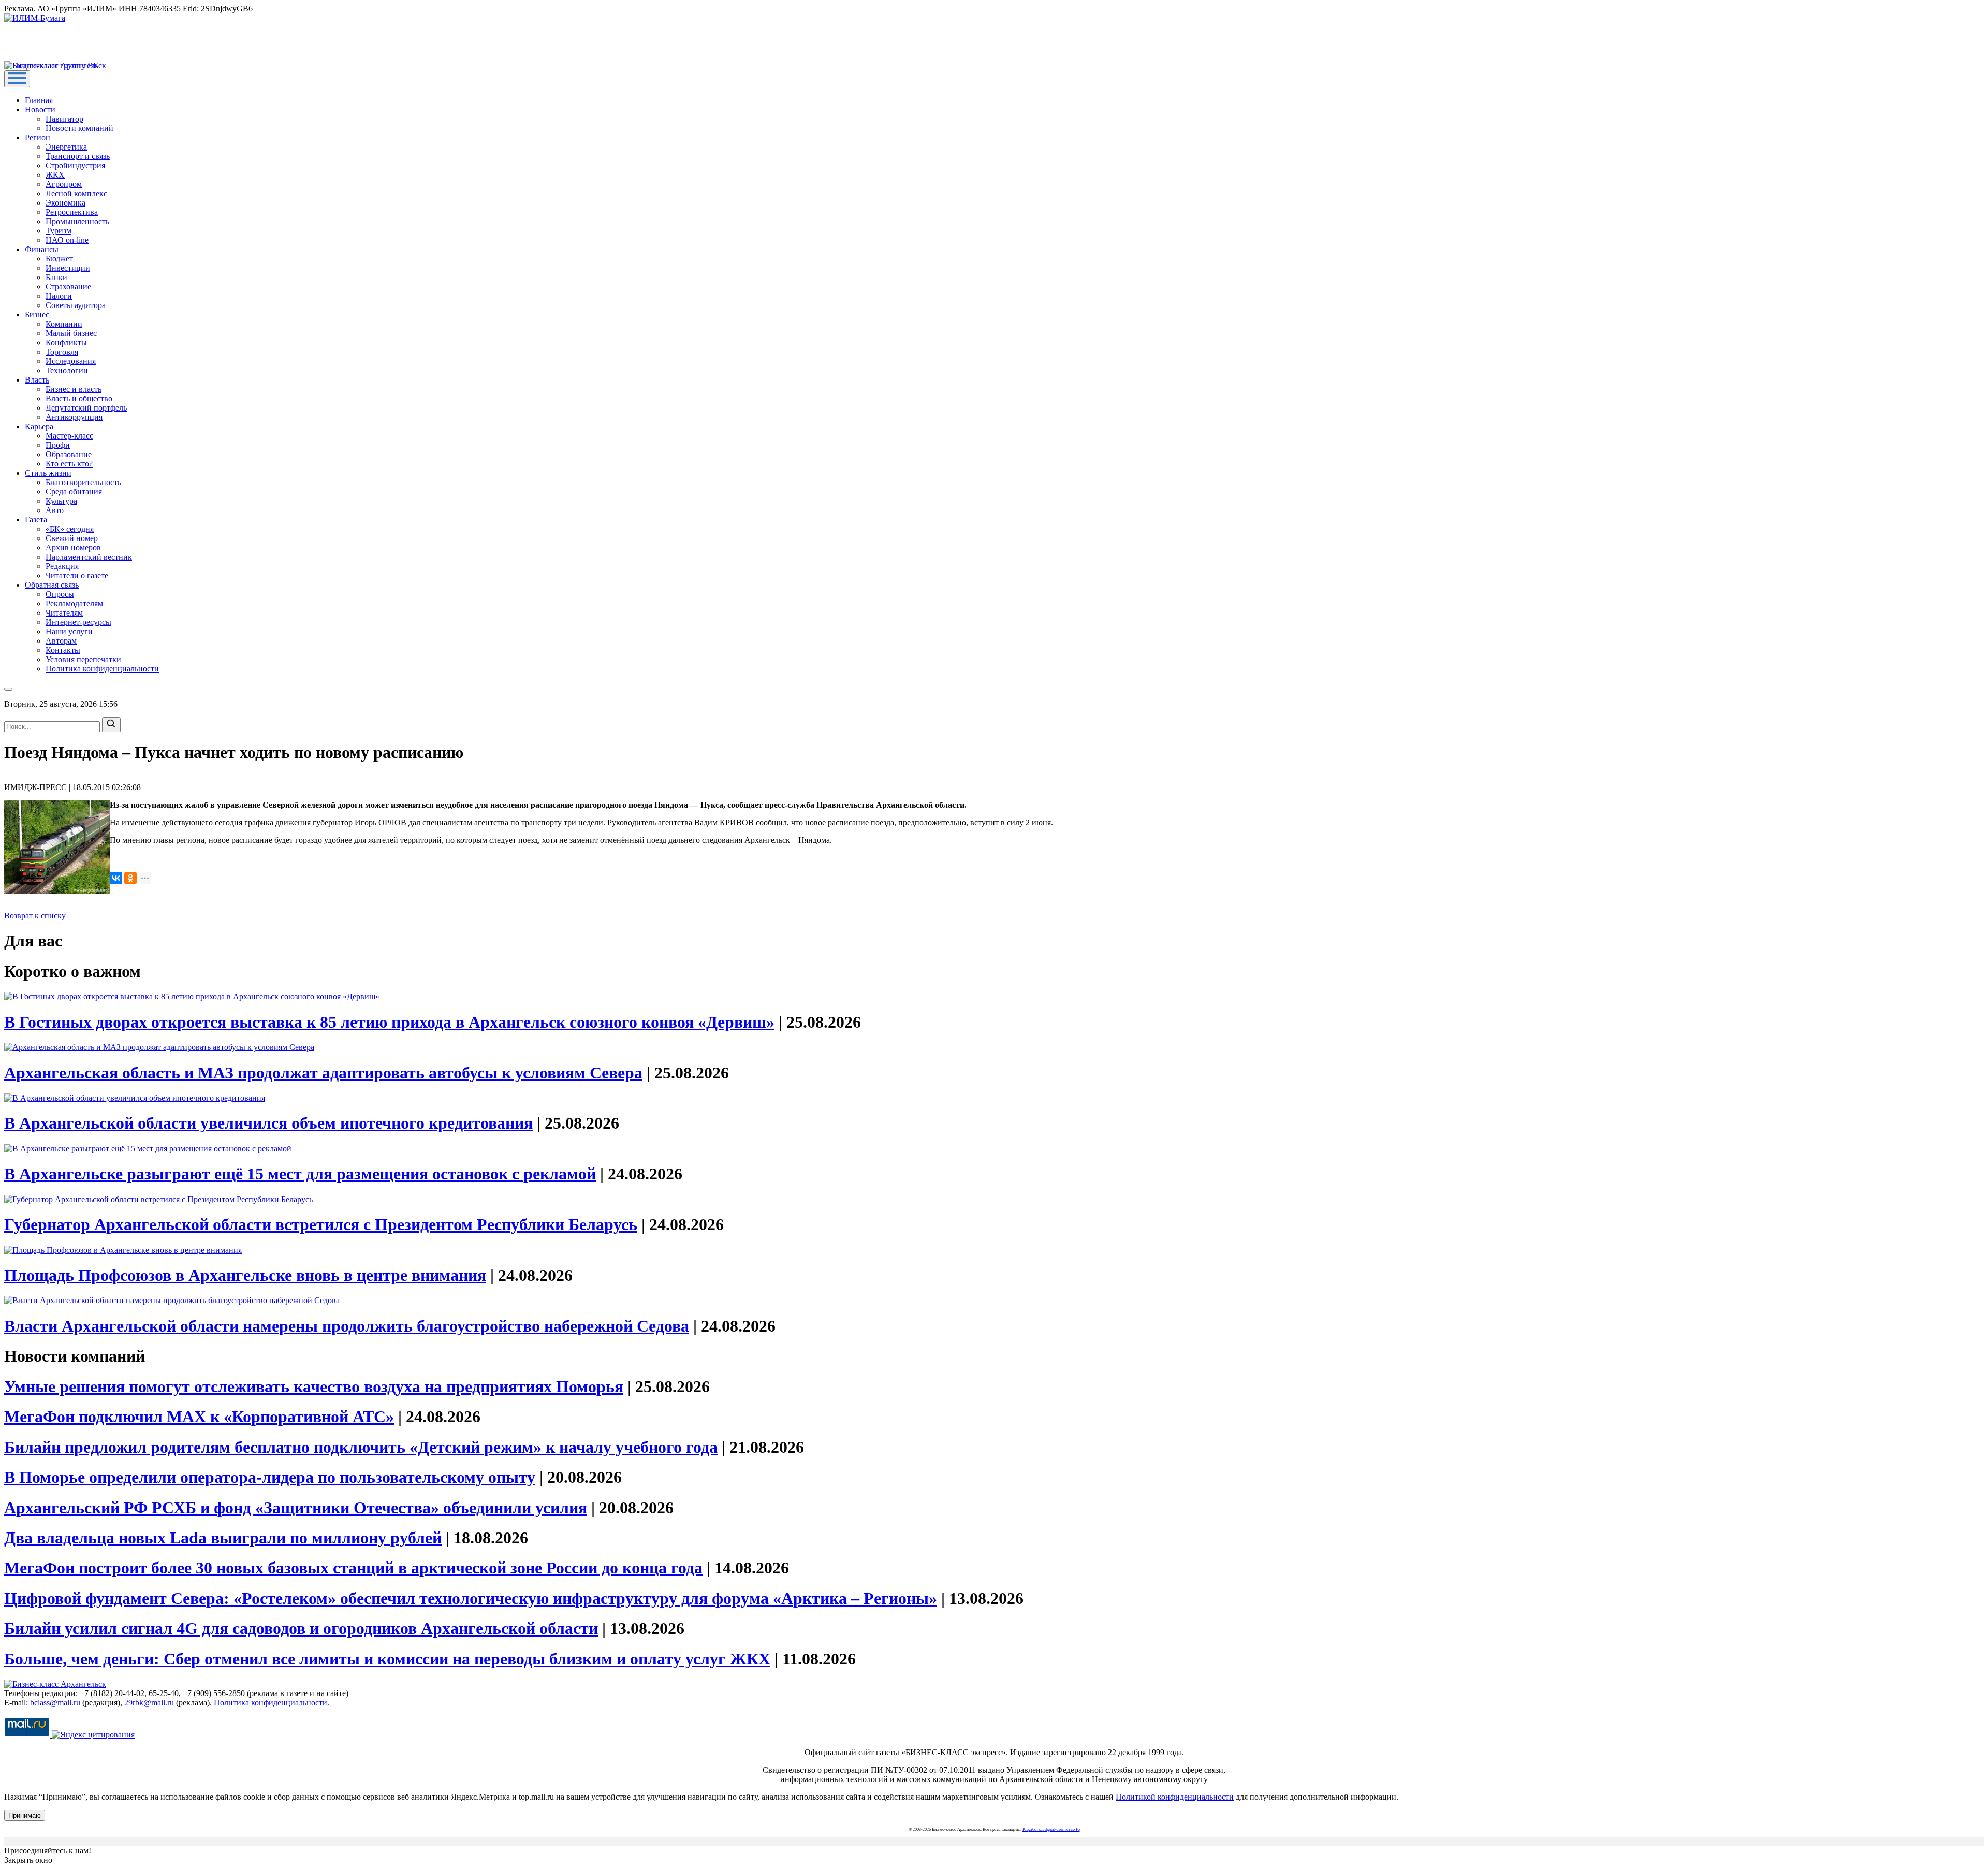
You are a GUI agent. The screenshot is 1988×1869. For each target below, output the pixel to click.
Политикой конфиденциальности (1175, 1797)
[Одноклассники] (130, 878)
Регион (38, 137)
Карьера (39, 426)
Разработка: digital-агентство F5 (1051, 1829)
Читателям (64, 613)
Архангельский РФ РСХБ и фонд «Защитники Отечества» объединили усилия (296, 1508)
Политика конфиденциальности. (272, 1703)
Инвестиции (68, 268)
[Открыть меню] (17, 79)
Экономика (65, 203)
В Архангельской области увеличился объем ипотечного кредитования (268, 1123)
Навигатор (64, 119)
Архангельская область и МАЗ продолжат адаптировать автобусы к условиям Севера (323, 1073)
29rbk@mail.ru (149, 1703)
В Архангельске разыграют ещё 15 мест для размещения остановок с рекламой (300, 1174)
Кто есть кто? (69, 464)
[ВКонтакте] (116, 878)
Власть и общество (79, 398)
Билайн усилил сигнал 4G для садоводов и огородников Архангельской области (301, 1628)
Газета (36, 520)
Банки (56, 277)
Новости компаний (79, 128)
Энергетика (66, 147)
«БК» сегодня (70, 529)
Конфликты (66, 342)
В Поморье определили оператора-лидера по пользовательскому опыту (270, 1477)
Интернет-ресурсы (78, 622)
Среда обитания (74, 492)
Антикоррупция (74, 417)
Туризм (59, 231)
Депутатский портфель (86, 408)
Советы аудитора (76, 305)
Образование (69, 454)
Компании (64, 324)
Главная (39, 100)
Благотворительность (83, 482)
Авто (55, 510)
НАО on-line (67, 240)
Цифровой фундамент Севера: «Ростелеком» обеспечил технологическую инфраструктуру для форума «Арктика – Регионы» (471, 1598)
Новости (40, 109)
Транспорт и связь (78, 156)
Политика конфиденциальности (102, 669)
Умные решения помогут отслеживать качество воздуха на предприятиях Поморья (314, 1386)
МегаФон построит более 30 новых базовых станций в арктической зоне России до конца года (353, 1568)
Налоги (59, 296)
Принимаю (25, 1815)
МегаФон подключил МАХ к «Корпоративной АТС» (199, 1417)
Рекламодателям (74, 603)
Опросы (60, 594)
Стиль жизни (48, 473)
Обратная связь (52, 585)
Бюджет (59, 259)
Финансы (42, 249)
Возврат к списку (35, 916)
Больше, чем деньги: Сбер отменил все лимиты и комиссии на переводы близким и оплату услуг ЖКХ (387, 1659)
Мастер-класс (69, 436)
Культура (61, 501)
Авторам (61, 641)
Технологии (67, 370)
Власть (37, 380)
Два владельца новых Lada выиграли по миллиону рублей (223, 1538)
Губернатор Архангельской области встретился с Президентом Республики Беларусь (321, 1224)
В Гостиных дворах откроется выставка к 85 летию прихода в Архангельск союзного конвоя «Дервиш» (389, 1022)
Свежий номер (72, 538)
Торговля (62, 352)
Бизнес (37, 315)
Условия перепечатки (83, 659)
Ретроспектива (72, 212)
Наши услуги (69, 631)
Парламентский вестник (89, 557)
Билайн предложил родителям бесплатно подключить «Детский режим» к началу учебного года (361, 1447)
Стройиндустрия (75, 165)
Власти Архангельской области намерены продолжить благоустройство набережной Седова (347, 1326)
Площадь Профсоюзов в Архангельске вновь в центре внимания (245, 1275)
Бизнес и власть (74, 389)
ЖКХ (55, 175)
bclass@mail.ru (55, 1703)
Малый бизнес (71, 333)
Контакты (63, 650)
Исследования (71, 361)
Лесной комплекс (76, 193)
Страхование (68, 287)
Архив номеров (73, 547)
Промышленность (77, 221)
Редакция (62, 566)
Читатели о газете (77, 575)
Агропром (64, 184)
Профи (58, 445)
